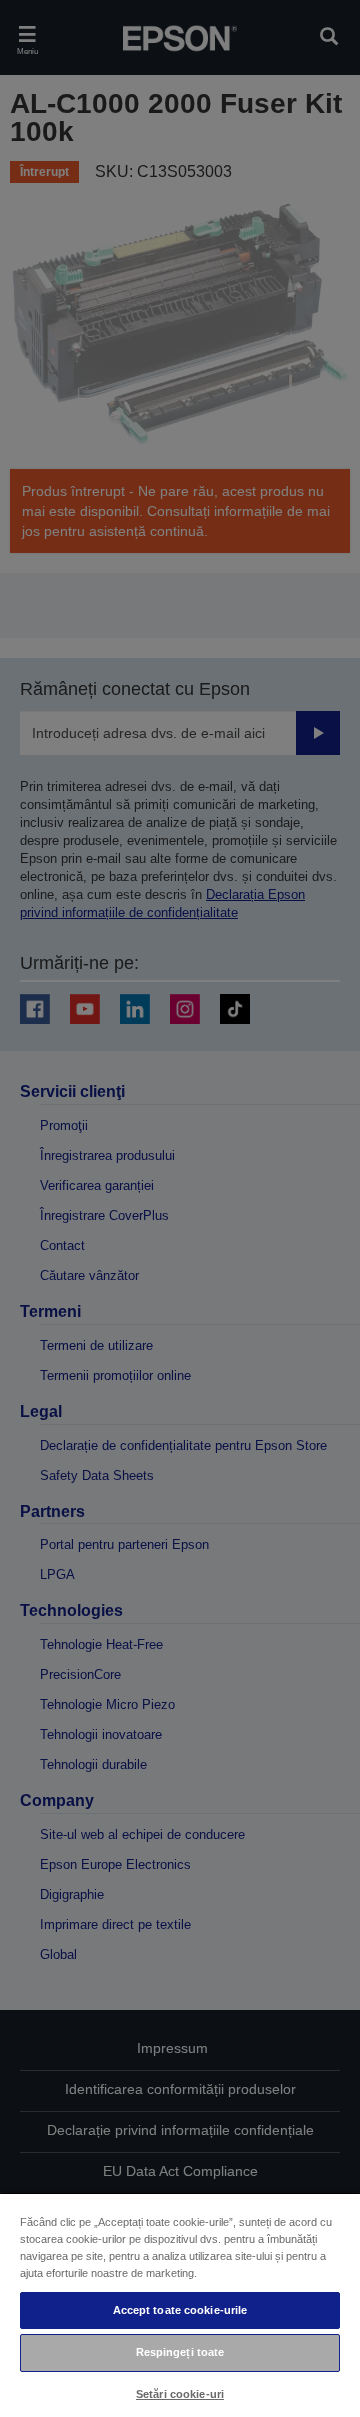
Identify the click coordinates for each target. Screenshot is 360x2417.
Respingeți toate (180, 2352)
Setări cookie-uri (180, 2394)
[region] (180, 2304)
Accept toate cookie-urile (180, 2310)
